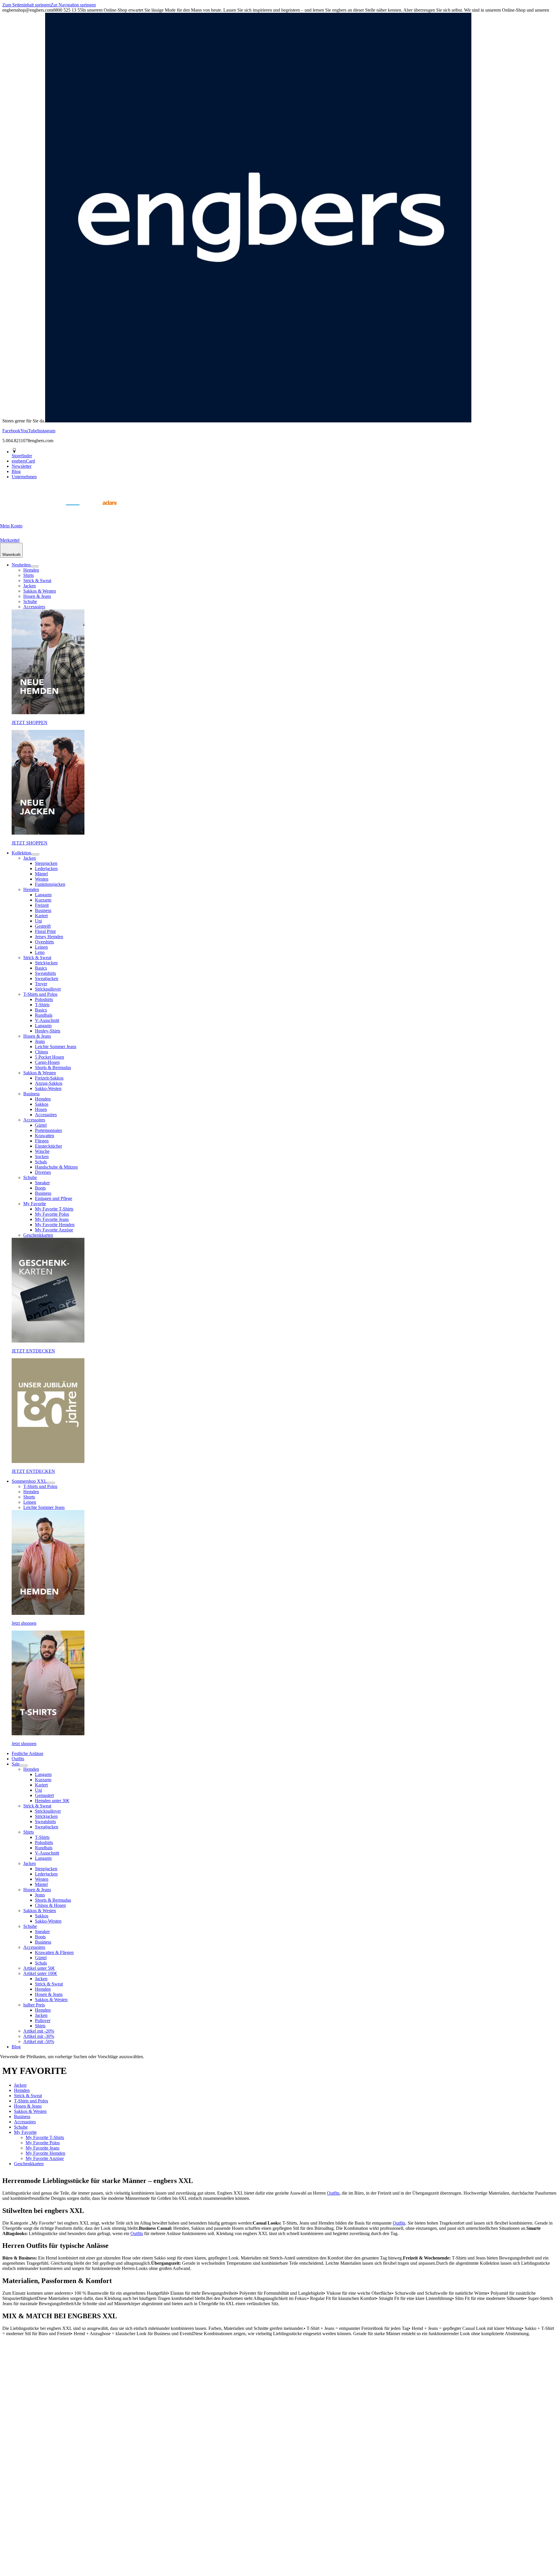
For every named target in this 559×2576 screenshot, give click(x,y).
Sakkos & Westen (40, 591)
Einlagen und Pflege (54, 1198)
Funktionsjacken (50, 884)
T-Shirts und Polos (40, 994)
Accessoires (34, 607)
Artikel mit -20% (39, 2031)
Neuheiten (21, 565)
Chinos (41, 1052)
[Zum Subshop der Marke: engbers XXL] (44, 512)
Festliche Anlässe (28, 1753)
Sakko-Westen (48, 1088)
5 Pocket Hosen (49, 1057)
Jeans (40, 1041)
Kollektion (21, 853)
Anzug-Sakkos (49, 1083)
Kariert (41, 916)
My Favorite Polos (52, 1214)
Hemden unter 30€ (52, 1801)
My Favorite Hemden (55, 1225)
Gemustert (44, 1795)
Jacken (30, 586)
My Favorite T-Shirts (54, 1209)
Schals (41, 1162)
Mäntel (41, 874)
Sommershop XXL (29, 1481)
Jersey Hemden (49, 937)
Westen (42, 879)
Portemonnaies (48, 1130)
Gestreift (43, 926)
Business (43, 910)
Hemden (31, 570)
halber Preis (34, 2005)
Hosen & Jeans (37, 596)
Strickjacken (46, 963)
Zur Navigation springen (73, 5)
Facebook (11, 431)
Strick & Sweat (37, 581)
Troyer (41, 984)
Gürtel (41, 1125)
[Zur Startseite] (15, 512)
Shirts (29, 575)
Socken (42, 1157)
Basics (41, 968)
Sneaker (42, 1183)
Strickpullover (48, 989)
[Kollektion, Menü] (35, 854)
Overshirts (44, 942)
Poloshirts (44, 999)
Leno (40, 952)
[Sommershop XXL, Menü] (51, 1483)
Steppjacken (46, 863)
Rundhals (44, 1015)
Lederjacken (46, 869)
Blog (16, 2047)
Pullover (43, 2021)
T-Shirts (42, 1005)
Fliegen (42, 1141)
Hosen (41, 1109)
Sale (16, 1764)
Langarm (43, 895)
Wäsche (42, 1151)
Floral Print (45, 931)
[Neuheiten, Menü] (35, 566)
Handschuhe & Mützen (56, 1167)
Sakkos (42, 1104)
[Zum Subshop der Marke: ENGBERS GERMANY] (73, 512)
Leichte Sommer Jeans (56, 1047)
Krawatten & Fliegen (54, 1952)
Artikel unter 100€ (40, 1973)
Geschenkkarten (38, 1235)
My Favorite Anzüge (54, 1230)
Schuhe (30, 601)
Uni (38, 921)
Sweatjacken (47, 978)
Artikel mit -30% (39, 2036)
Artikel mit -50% (39, 2041)
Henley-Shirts (48, 1031)
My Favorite (35, 1204)
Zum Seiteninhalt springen (26, 5)
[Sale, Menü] (24, 1766)
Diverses (43, 1172)
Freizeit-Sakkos (49, 1078)
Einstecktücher (48, 1146)
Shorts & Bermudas (53, 1067)
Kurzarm (43, 900)
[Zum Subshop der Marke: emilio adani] (102, 512)
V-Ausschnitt (47, 1020)
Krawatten (45, 1136)
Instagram (46, 431)
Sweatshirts (45, 973)
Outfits (18, 1759)
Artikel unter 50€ (39, 1968)
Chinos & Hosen (50, 1905)
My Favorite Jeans (52, 1219)
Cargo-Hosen (47, 1062)
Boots (40, 1188)
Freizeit (42, 905)
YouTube (29, 431)
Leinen (41, 947)
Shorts (29, 1497)
